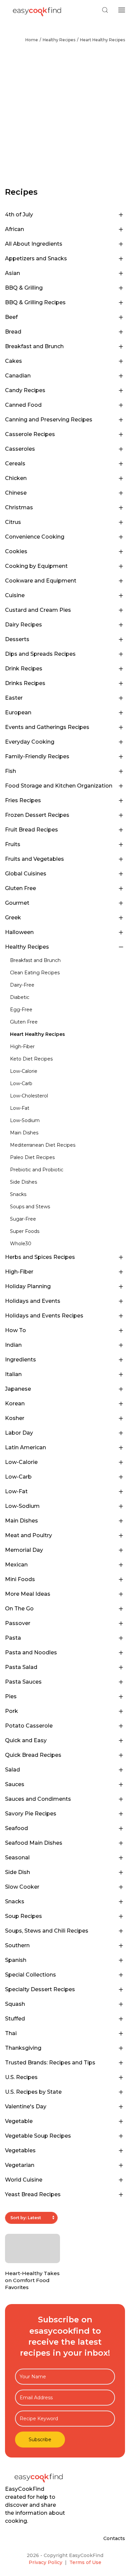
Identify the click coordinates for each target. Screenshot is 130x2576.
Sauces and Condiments (38, 1799)
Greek (13, 918)
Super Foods (25, 1231)
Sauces (15, 1784)
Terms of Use (85, 2562)
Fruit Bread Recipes (31, 830)
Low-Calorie (24, 1071)
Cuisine (15, 595)
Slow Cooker (22, 1887)
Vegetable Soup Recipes (38, 2136)
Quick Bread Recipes (33, 1755)
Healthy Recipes (59, 40)
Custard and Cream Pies (38, 610)
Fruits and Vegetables (34, 859)
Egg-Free (21, 1010)
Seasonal (17, 1858)
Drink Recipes (24, 669)
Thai (11, 2033)
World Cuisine (24, 2180)
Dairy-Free (22, 985)
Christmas (19, 507)
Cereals (15, 464)
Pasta (13, 1638)
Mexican (16, 1565)
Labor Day (19, 1433)
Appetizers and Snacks (36, 258)
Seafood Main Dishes (34, 1843)
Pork (11, 1711)
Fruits (13, 844)
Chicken (16, 478)
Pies (11, 1696)
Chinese (16, 493)
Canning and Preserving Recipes (49, 420)
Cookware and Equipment (41, 581)
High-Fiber (22, 1047)
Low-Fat (20, 1108)
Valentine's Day (26, 2107)
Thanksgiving (23, 2048)
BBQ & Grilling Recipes (35, 302)
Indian (13, 1345)
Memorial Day (24, 1550)
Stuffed (15, 2019)
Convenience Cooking (35, 537)
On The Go (19, 1609)
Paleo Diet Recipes (32, 1157)
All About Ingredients (34, 244)
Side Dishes (23, 1182)
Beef (11, 317)
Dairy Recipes (23, 625)
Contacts (114, 2538)
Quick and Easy (26, 1740)
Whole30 (21, 1244)
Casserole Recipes (30, 434)
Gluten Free (20, 888)
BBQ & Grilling (24, 288)
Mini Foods (20, 1579)
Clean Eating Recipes (35, 973)
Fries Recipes (23, 800)
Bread (13, 332)
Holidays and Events (33, 1301)
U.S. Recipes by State (33, 2092)
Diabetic (20, 997)
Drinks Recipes (25, 683)
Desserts (17, 639)
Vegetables (20, 2150)
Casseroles (20, 449)
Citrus (13, 522)
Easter (14, 698)
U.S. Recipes (21, 2077)
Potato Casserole (29, 1726)
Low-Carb (21, 1083)
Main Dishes (24, 1133)
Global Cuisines (26, 874)
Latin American (25, 1447)
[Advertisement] (65, 118)
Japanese (18, 1389)
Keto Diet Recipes (31, 1059)
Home (32, 40)
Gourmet (17, 903)
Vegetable (19, 2121)
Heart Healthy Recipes (102, 40)
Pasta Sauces (23, 1682)
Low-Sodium (25, 1120)
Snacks (18, 1194)
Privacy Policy (45, 2562)
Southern (17, 1945)
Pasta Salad (21, 1667)
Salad (12, 1770)
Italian (13, 1374)
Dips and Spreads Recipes (40, 654)
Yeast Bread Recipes (33, 2194)
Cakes (13, 361)
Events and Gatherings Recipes (47, 727)
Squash (15, 2004)
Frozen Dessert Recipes (37, 815)
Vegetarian (20, 2165)
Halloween (19, 932)
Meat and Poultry (28, 1535)
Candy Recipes (25, 390)
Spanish (16, 1960)
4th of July (19, 215)
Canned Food (23, 405)
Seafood (16, 1828)
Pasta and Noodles (31, 1652)
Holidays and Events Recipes (44, 1316)
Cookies (16, 551)
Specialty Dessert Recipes (40, 1989)
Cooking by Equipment (36, 566)
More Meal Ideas (28, 1594)
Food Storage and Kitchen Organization (59, 786)
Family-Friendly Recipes (37, 756)
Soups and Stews (30, 1207)
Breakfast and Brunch (34, 346)
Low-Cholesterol (29, 1096)
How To (15, 1330)
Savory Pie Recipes (31, 1814)
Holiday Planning (28, 1286)
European (18, 712)
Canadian (18, 376)
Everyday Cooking (30, 742)
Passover (18, 1623)
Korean (15, 1404)
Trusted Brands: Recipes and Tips (50, 2063)
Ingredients (20, 1360)
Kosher (15, 1418)
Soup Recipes (23, 1916)
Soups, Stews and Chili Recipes (47, 1931)
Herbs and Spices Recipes (40, 1257)
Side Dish (17, 1872)
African (14, 229)
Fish (10, 771)
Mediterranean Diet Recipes (43, 1145)
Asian (12, 273)
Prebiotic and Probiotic (37, 1170)
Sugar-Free (23, 1219)
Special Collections (30, 1975)
